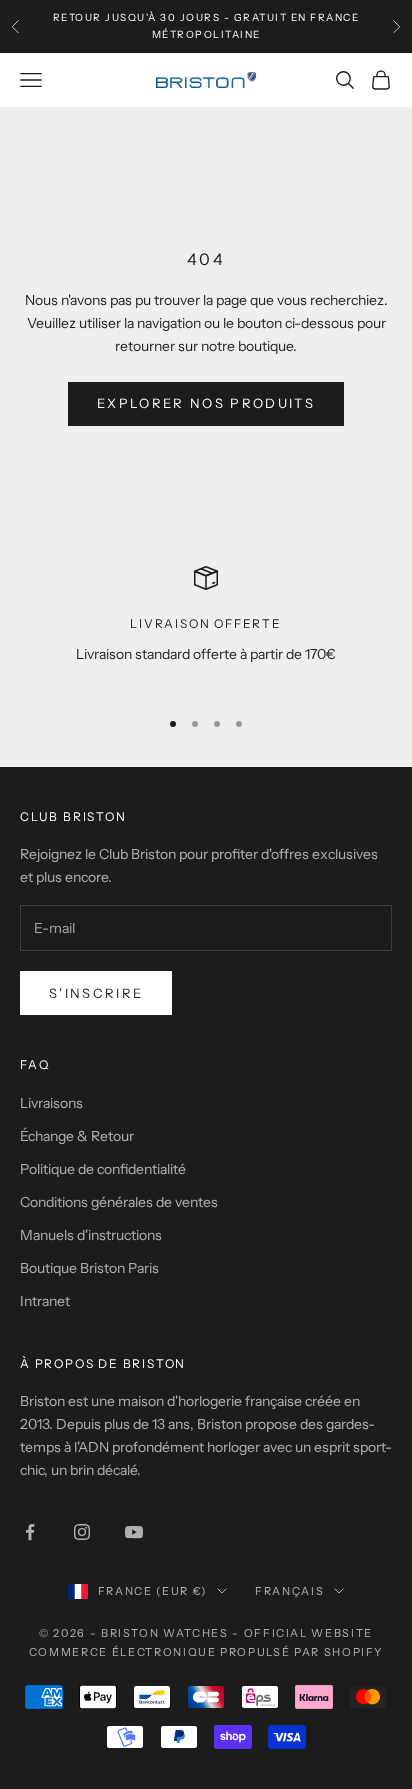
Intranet (45, 1301)
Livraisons (51, 1103)
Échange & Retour (77, 1136)
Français (289, 1591)
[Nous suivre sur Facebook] (30, 1532)
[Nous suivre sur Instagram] (82, 1532)
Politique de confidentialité (103, 1169)
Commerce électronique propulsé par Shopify (206, 1652)
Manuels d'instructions (91, 1235)
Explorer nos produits (206, 403)
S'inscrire (96, 993)
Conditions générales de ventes (119, 1202)
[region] (206, 627)
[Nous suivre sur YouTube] (134, 1532)
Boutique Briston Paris (89, 1268)
